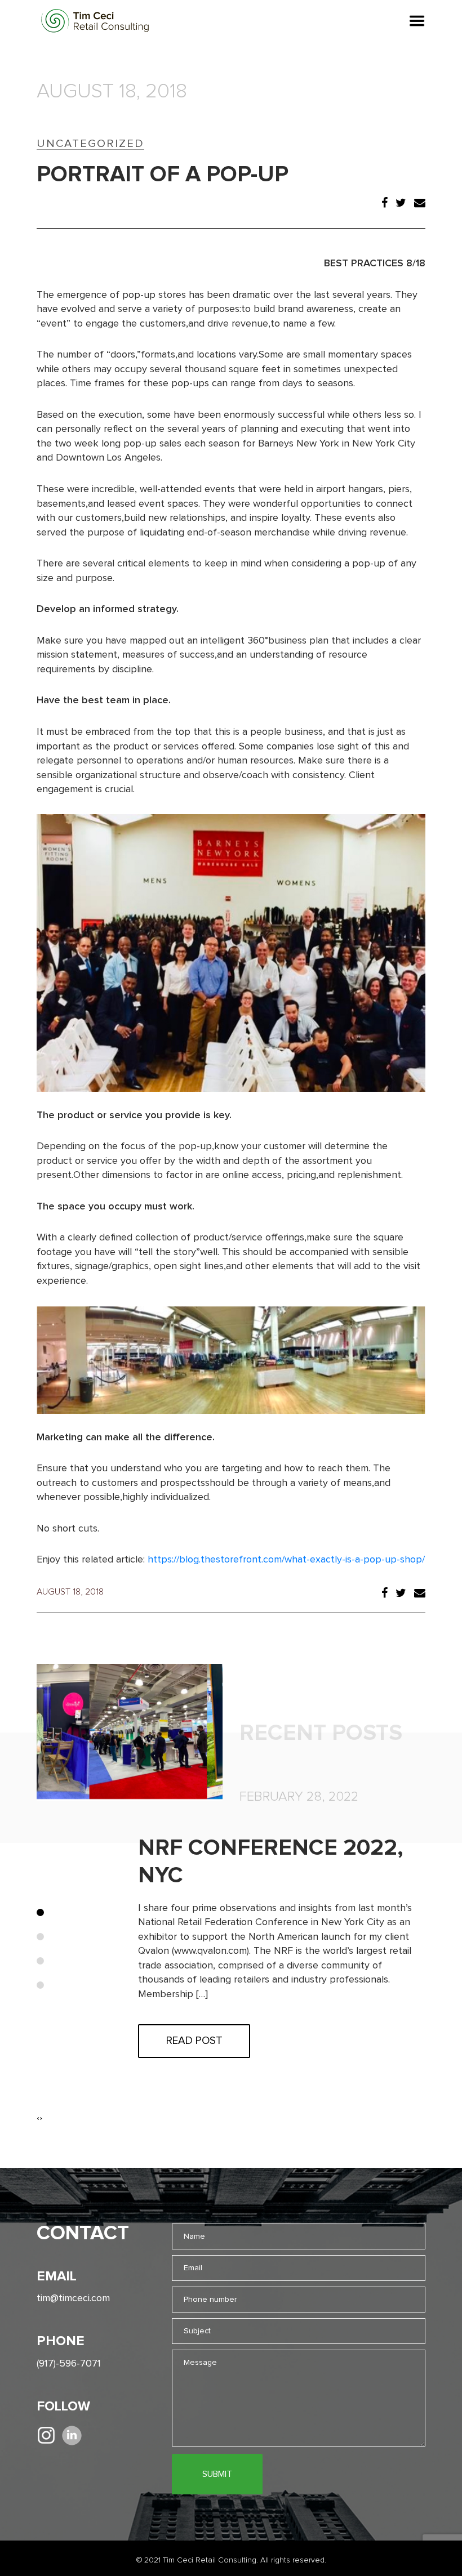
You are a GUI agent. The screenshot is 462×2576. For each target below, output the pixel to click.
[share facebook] (385, 204)
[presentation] (38, 2118)
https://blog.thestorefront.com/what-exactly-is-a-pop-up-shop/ (286, 1560)
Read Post (194, 2041)
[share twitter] (401, 204)
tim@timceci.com (73, 2298)
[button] (40, 1912)
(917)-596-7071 (69, 2364)
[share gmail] (420, 204)
